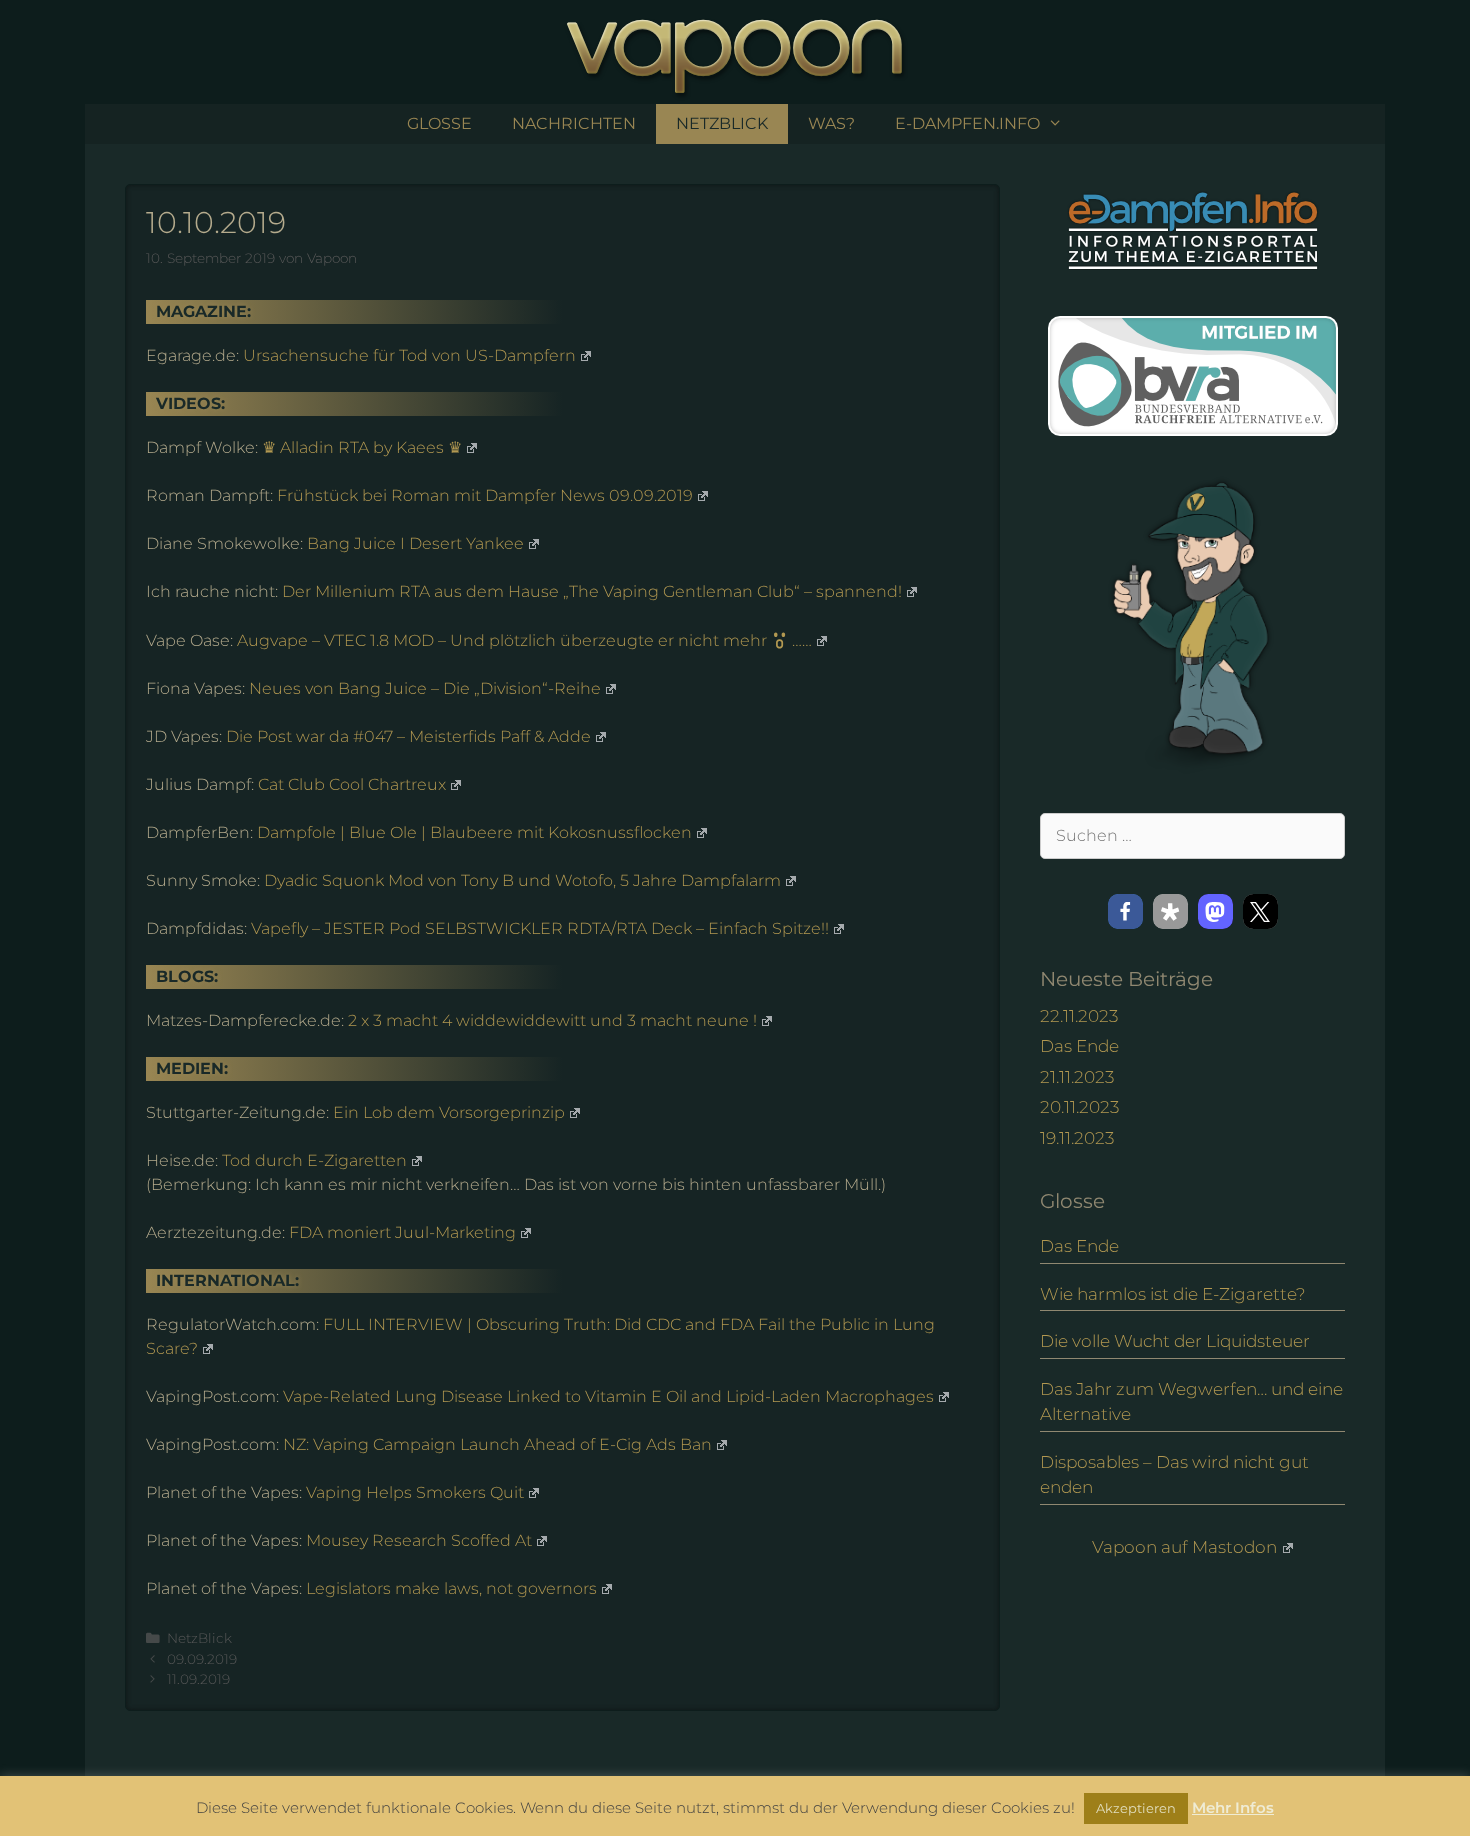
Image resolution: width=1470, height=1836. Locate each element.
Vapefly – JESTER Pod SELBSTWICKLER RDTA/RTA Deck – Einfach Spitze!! (540, 928)
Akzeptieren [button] (1136, 1808)
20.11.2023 (1079, 1107)
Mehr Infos (1233, 1807)
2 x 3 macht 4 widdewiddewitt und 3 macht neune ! (552, 1020)
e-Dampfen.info (967, 123)
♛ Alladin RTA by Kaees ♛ (362, 447)
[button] (1125, 911)
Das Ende (1079, 1046)
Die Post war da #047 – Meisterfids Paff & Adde (408, 736)
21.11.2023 (1077, 1077)
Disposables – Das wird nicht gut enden (1174, 1475)
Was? (831, 123)
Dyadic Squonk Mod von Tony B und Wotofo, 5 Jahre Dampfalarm (522, 880)
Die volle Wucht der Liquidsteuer (1175, 1341)
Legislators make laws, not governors (451, 1588)
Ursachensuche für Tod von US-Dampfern (409, 355)
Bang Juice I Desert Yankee (415, 543)
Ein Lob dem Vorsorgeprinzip (449, 1112)
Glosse (439, 123)
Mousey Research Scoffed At (419, 1540)
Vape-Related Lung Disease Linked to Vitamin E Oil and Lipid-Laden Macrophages (608, 1396)
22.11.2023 (1079, 1016)
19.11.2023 (1077, 1138)
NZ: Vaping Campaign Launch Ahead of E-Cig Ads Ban (497, 1444)
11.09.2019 (198, 1679)
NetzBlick (722, 123)
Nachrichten (574, 123)
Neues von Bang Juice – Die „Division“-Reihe (425, 688)
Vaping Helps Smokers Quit (415, 1492)
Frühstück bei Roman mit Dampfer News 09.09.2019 (485, 495)
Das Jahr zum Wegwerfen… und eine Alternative (1191, 1402)
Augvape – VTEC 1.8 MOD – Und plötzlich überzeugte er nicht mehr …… (524, 640)
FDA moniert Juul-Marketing (402, 1232)
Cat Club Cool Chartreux (352, 784)
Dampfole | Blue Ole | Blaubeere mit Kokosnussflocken (474, 832)
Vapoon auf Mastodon (1184, 1547)
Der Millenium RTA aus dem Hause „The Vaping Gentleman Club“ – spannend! (592, 591)
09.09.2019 (202, 1659)
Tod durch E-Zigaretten (314, 1160)
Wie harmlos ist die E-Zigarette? (1173, 1294)
